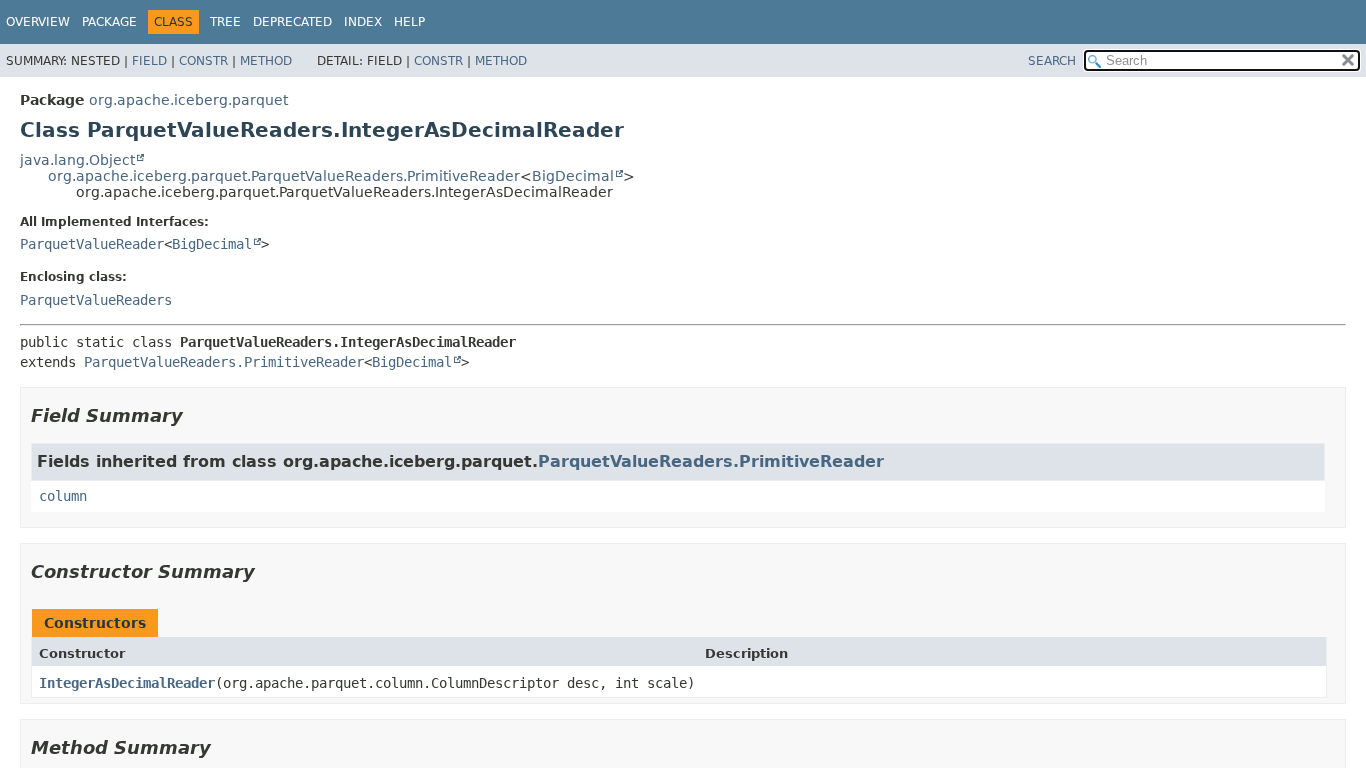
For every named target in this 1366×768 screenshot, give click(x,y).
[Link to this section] (197, 415)
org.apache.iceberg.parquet (188, 100)
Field (149, 61)
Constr (203, 61)
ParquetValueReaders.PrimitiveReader (224, 362)
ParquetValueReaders (96, 300)
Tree (225, 22)
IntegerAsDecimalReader (127, 683)
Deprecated (292, 22)
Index (363, 22)
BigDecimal (573, 176)
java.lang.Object (77, 160)
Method (266, 61)
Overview (38, 22)
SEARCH (1052, 61)
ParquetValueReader (92, 244)
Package (109, 22)
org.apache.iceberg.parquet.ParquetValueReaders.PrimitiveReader (284, 176)
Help (409, 22)
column (63, 496)
